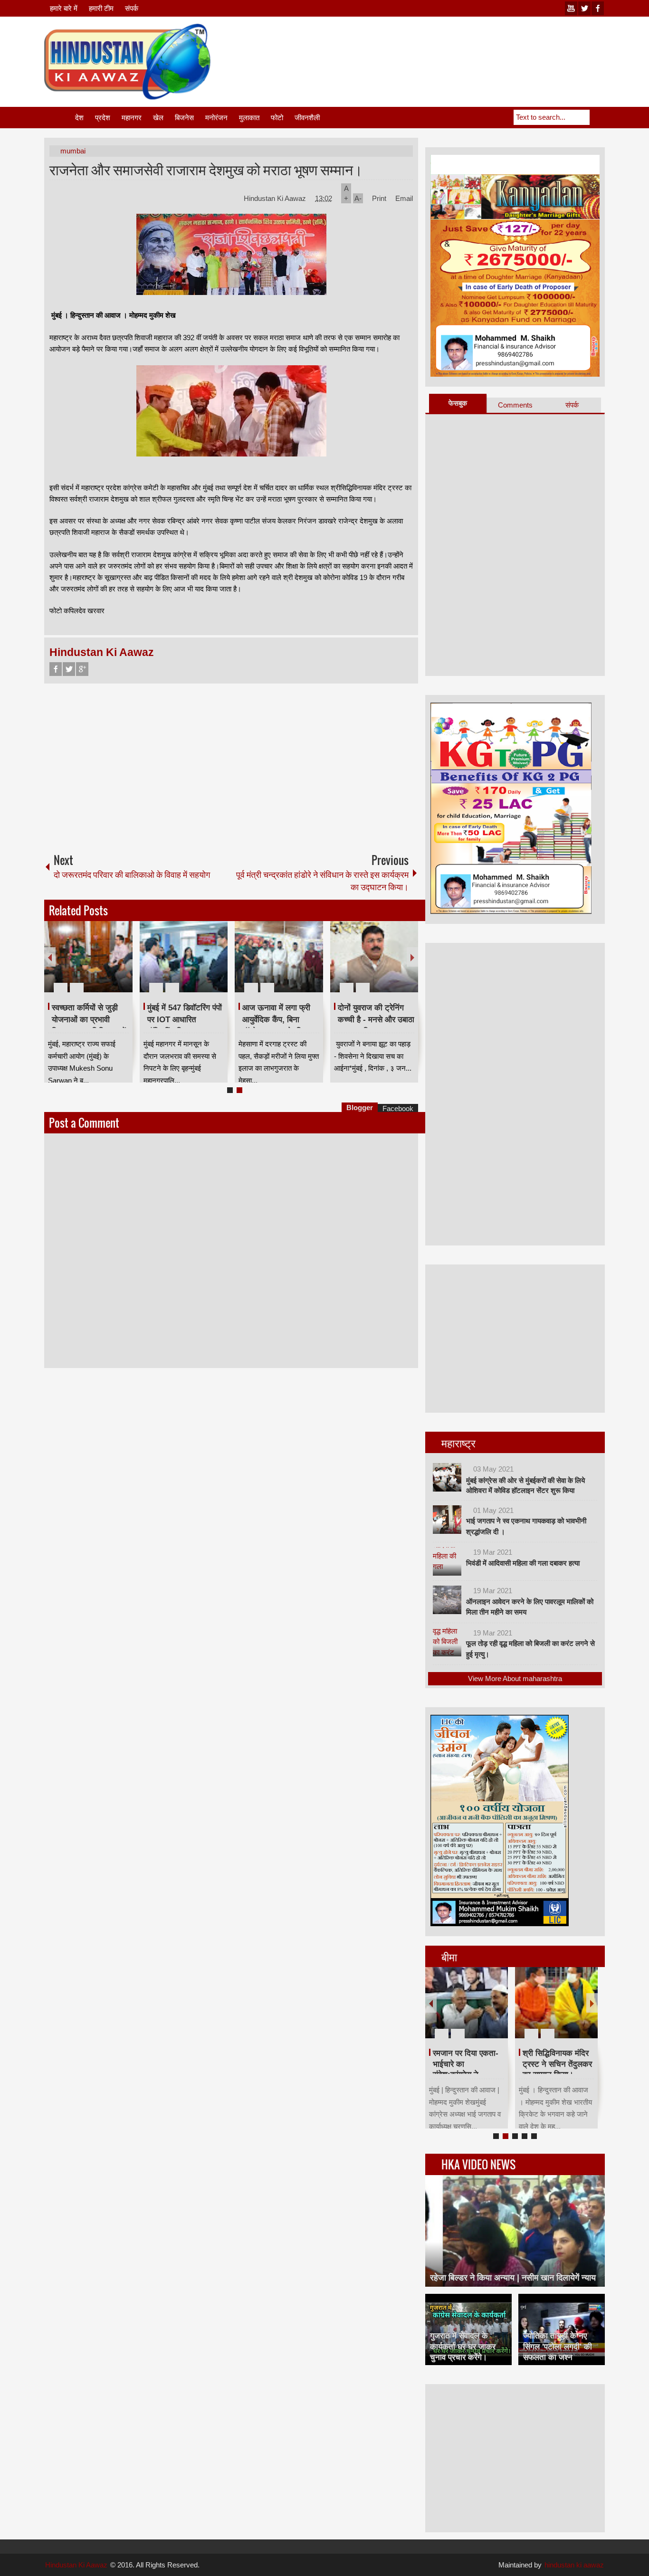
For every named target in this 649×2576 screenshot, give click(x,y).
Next (412, 957)
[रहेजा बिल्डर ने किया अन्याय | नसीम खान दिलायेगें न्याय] (515, 2231)
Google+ (82, 669)
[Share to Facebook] (97, 965)
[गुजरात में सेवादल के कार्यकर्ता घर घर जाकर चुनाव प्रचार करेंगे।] (468, 2329)
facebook (598, 8)
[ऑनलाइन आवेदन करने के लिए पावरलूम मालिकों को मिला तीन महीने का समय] (447, 1600)
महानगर (132, 118)
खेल (158, 118)
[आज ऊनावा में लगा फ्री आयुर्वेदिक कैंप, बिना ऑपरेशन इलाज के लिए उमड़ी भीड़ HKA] (279, 957)
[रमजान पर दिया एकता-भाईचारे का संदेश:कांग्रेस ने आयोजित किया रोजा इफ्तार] (467, 2003)
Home (59, 118)
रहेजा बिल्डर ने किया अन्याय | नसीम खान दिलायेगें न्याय (513, 2278)
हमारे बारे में (64, 8)
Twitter (69, 669)
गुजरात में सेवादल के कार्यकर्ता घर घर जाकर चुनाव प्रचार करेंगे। (463, 2346)
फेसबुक (458, 403)
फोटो (277, 118)
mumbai (73, 151)
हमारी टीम (101, 8)
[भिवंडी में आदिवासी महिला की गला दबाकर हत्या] (447, 1561)
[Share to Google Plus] (122, 965)
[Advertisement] (432, 47)
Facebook (56, 669)
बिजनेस (184, 118)
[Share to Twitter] (109, 965)
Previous (50, 957)
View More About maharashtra (515, 1678)
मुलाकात (249, 118)
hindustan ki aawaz (574, 2565)
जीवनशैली (307, 118)
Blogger (360, 1107)
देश (79, 118)
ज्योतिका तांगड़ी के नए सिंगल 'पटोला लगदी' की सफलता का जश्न (558, 2346)
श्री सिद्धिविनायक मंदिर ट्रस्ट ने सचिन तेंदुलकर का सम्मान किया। (557, 2064)
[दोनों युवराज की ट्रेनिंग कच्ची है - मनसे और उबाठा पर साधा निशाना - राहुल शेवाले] (374, 957)
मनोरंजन (216, 118)
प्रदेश (103, 118)
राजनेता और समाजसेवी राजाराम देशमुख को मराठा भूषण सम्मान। (206, 169)
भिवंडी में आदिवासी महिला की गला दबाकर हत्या (523, 1563)
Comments (515, 405)
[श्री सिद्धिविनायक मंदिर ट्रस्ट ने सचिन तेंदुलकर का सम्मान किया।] (556, 2003)
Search (597, 117)
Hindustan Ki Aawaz (276, 198)
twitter (584, 8)
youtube (571, 8)
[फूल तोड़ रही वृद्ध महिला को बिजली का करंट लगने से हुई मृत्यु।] (447, 1642)
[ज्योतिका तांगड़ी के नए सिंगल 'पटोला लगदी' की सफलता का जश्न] (562, 2329)
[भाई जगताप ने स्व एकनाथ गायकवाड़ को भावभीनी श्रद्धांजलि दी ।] (447, 1520)
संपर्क (132, 8)
